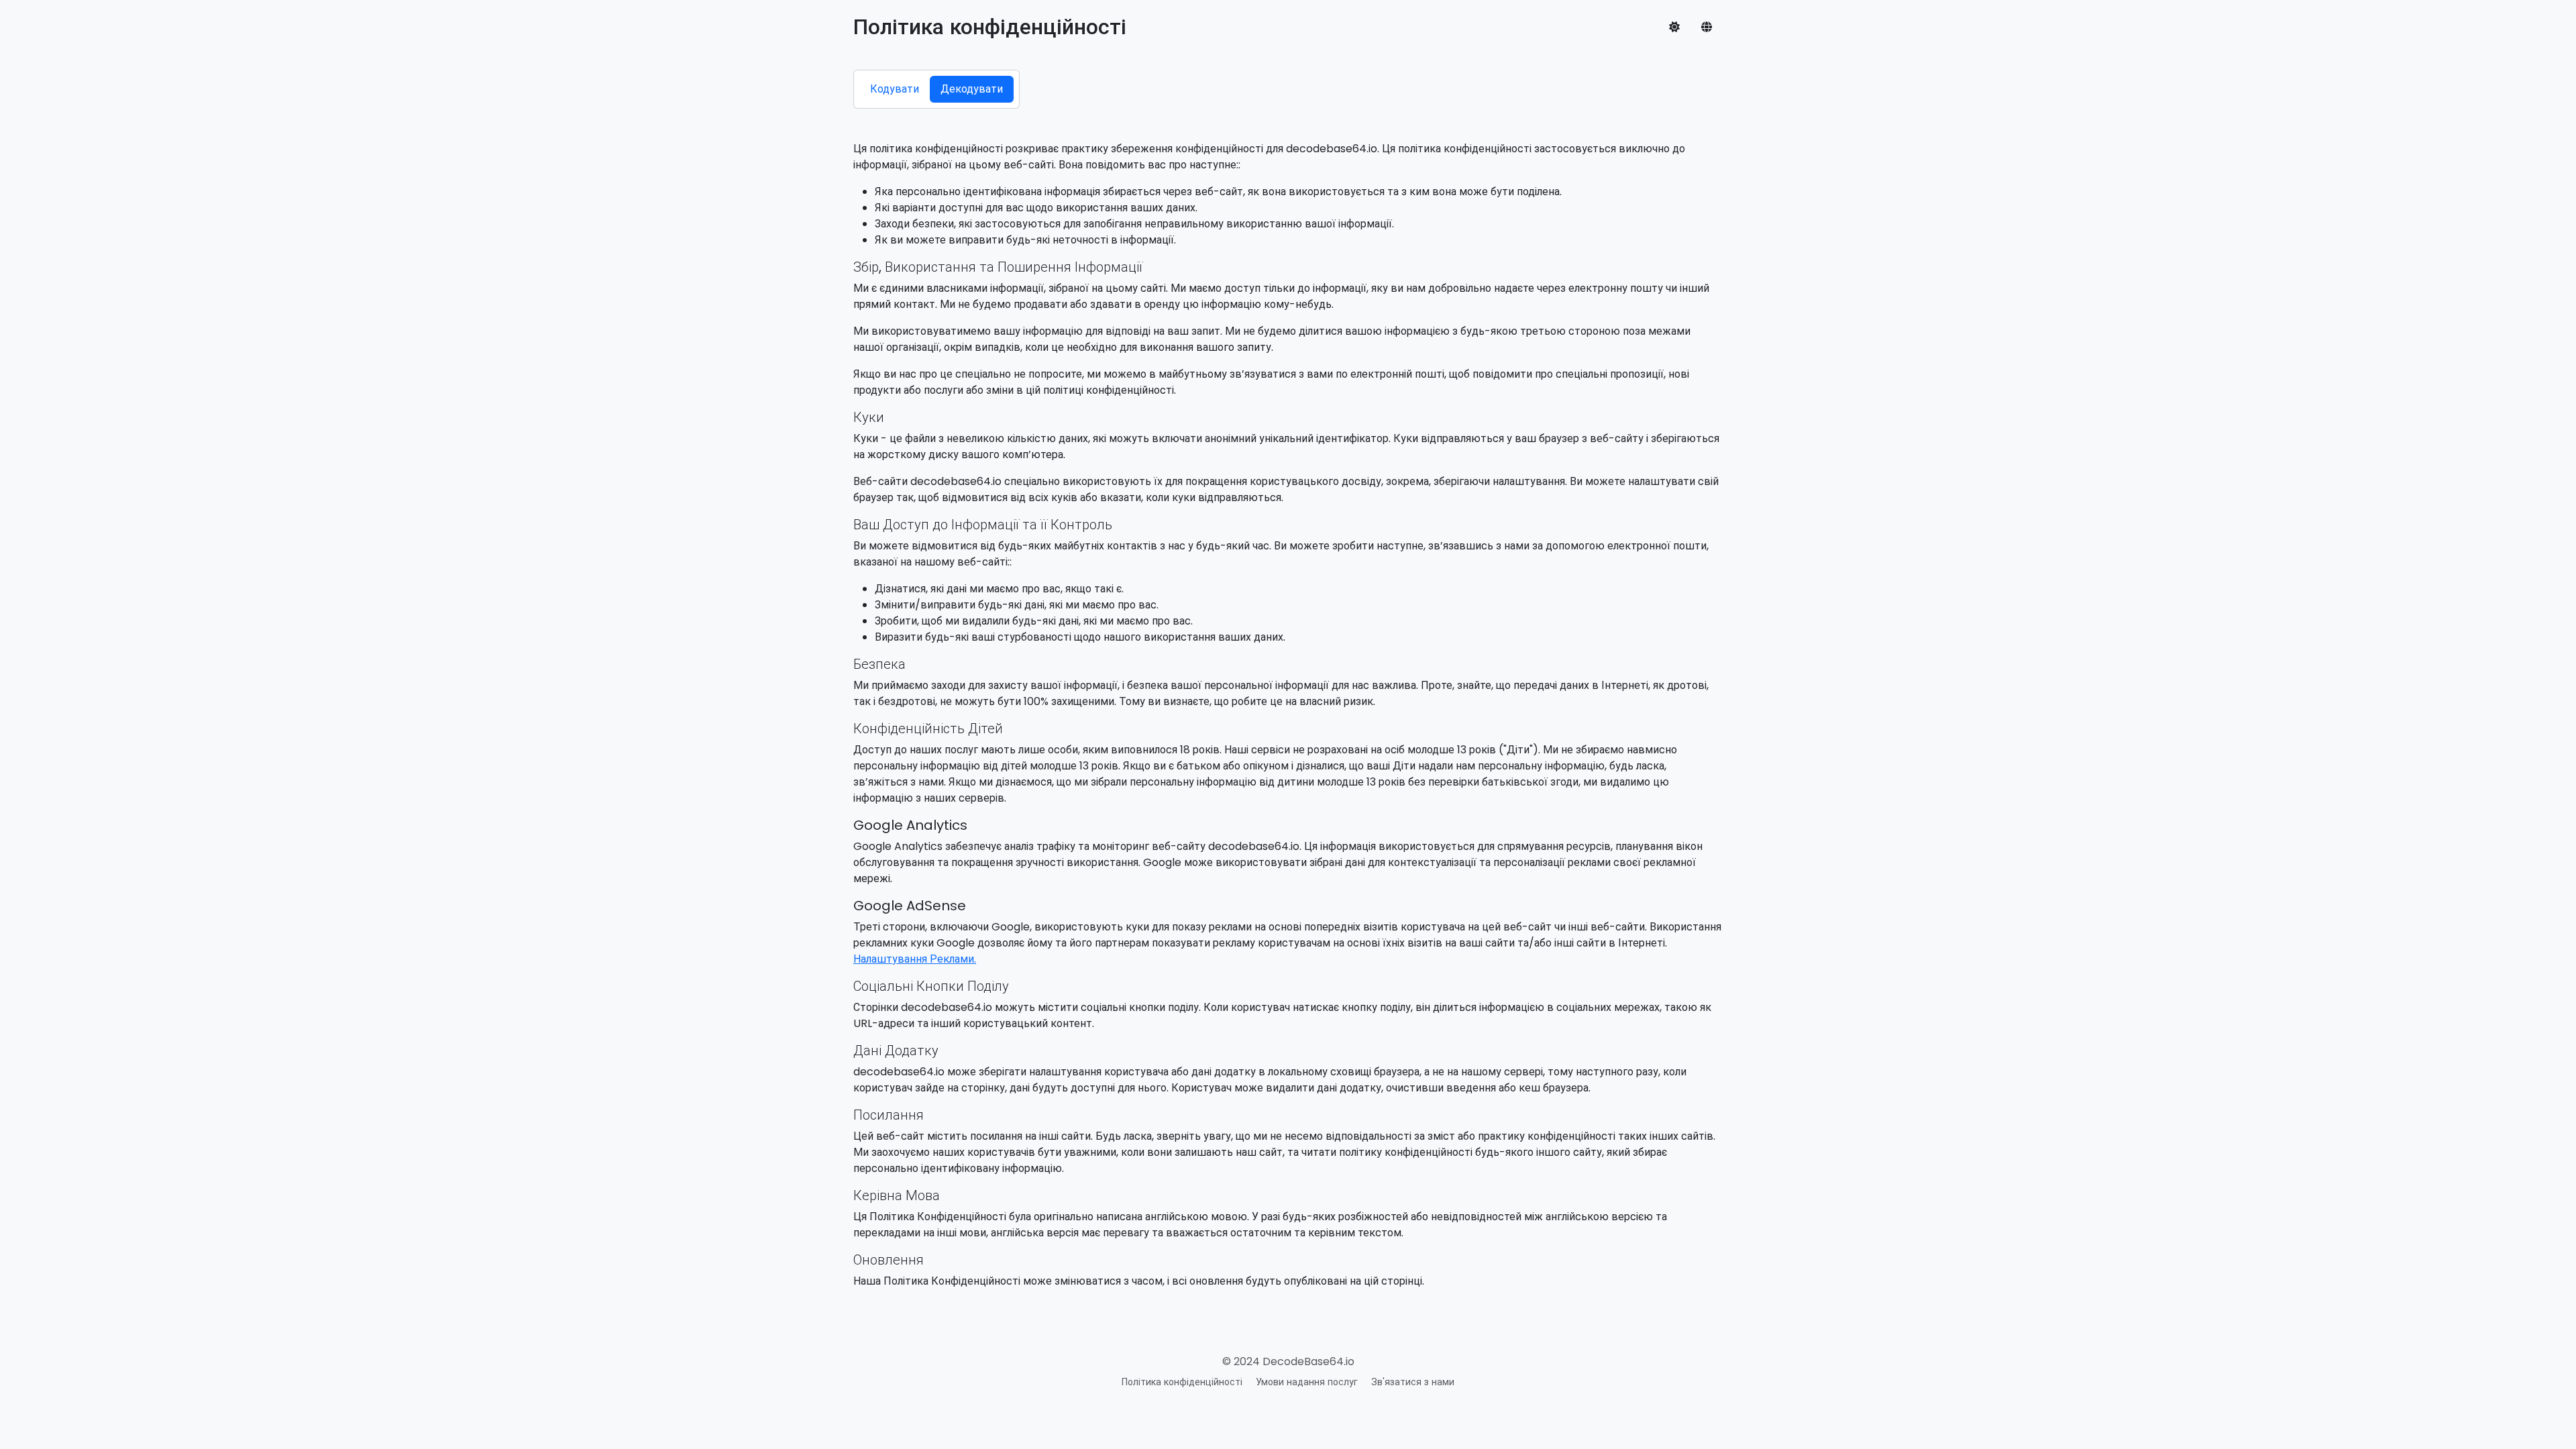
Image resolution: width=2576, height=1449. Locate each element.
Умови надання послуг (1307, 1382)
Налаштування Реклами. (915, 959)
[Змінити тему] (1674, 27)
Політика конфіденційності (1182, 1382)
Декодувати (972, 89)
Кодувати (895, 89)
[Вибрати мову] (1707, 27)
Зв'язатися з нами (1413, 1382)
